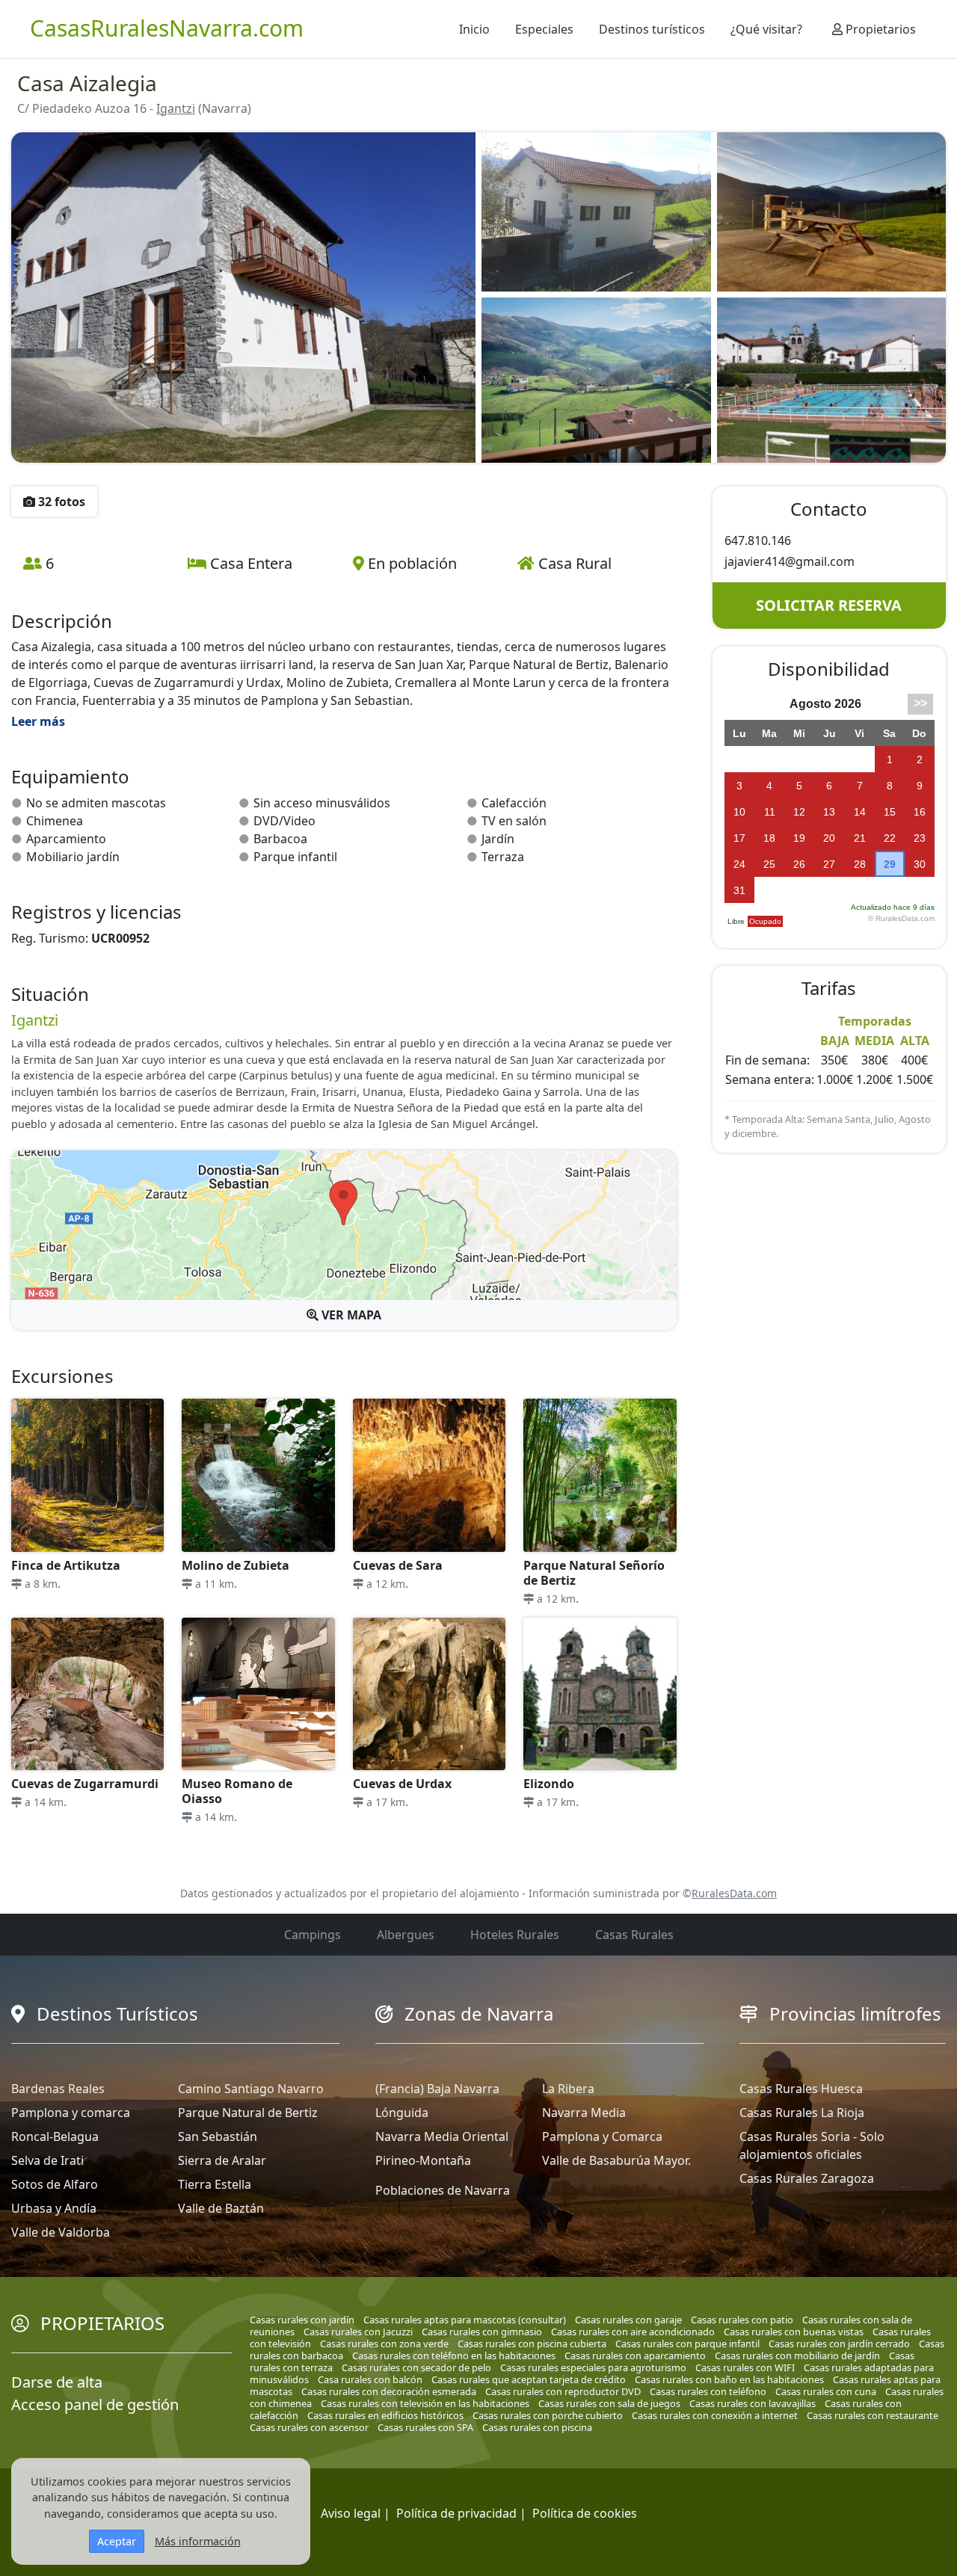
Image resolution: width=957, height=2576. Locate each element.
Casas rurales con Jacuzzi (358, 2332)
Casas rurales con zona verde (384, 2344)
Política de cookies (585, 2513)
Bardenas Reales (58, 2089)
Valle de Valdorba (61, 2232)
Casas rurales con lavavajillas (753, 2403)
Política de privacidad (456, 2513)
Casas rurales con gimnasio (482, 2332)
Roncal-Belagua (55, 2136)
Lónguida (402, 2113)
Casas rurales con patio (742, 2320)
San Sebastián (218, 2136)
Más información (198, 2541)
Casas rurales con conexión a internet (715, 2415)
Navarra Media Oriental (442, 2136)
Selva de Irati (47, 2160)
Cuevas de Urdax (402, 1784)
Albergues (406, 1935)
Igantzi (176, 108)
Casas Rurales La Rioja (802, 2113)
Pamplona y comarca (71, 2113)
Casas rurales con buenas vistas (794, 2332)
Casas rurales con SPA (425, 2427)
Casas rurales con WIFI (745, 2367)
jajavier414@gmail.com (790, 561)
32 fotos (60, 502)
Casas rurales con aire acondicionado (633, 2332)
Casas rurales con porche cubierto (548, 2415)
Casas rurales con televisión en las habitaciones (425, 2403)
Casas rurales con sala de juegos (609, 2403)
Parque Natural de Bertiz (248, 2113)
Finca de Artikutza (66, 1565)
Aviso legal (351, 2513)
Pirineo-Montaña (423, 2160)
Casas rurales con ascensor (309, 2427)
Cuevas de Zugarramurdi (85, 1784)
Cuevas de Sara (398, 1565)
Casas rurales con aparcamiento (635, 2355)
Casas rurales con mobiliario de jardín (797, 2355)
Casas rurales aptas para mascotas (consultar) (465, 2320)
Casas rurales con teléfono (708, 2391)
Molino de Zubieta (236, 1565)
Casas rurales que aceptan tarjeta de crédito (529, 2379)
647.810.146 (758, 540)
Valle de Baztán (221, 2208)
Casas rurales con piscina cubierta (532, 2344)
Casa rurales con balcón (370, 2379)
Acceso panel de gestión (95, 2404)
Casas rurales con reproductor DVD (563, 2391)
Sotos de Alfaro (55, 2184)
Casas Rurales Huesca (801, 2089)
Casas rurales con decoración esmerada (389, 2391)
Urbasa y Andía (54, 2208)
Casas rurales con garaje (628, 2320)
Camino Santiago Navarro (251, 2089)
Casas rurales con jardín (302, 2320)
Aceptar (117, 2541)
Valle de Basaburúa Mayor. (616, 2160)
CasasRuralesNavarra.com (167, 28)
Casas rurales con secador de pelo (416, 2367)
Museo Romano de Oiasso (237, 1791)
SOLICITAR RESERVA (829, 605)
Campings (313, 1935)
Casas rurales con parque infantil (687, 2344)
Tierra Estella (215, 2184)
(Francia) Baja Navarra (437, 2089)
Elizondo (549, 1784)
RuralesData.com (734, 1893)
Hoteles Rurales (515, 1935)
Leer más (38, 721)
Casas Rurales (634, 1935)
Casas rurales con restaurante (873, 2415)
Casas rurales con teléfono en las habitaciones (454, 2355)
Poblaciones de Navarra (443, 2190)
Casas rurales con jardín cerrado (839, 2344)
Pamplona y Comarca (602, 2136)
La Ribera (568, 2089)
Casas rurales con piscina (537, 2427)
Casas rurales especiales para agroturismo (593, 2367)
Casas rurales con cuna (826, 2391)
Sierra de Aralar (222, 2160)
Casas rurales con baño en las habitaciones (729, 2379)
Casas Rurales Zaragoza (807, 2178)
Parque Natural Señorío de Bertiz (594, 1573)
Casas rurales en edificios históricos (385, 2415)
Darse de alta (57, 2382)
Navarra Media (584, 2113)
